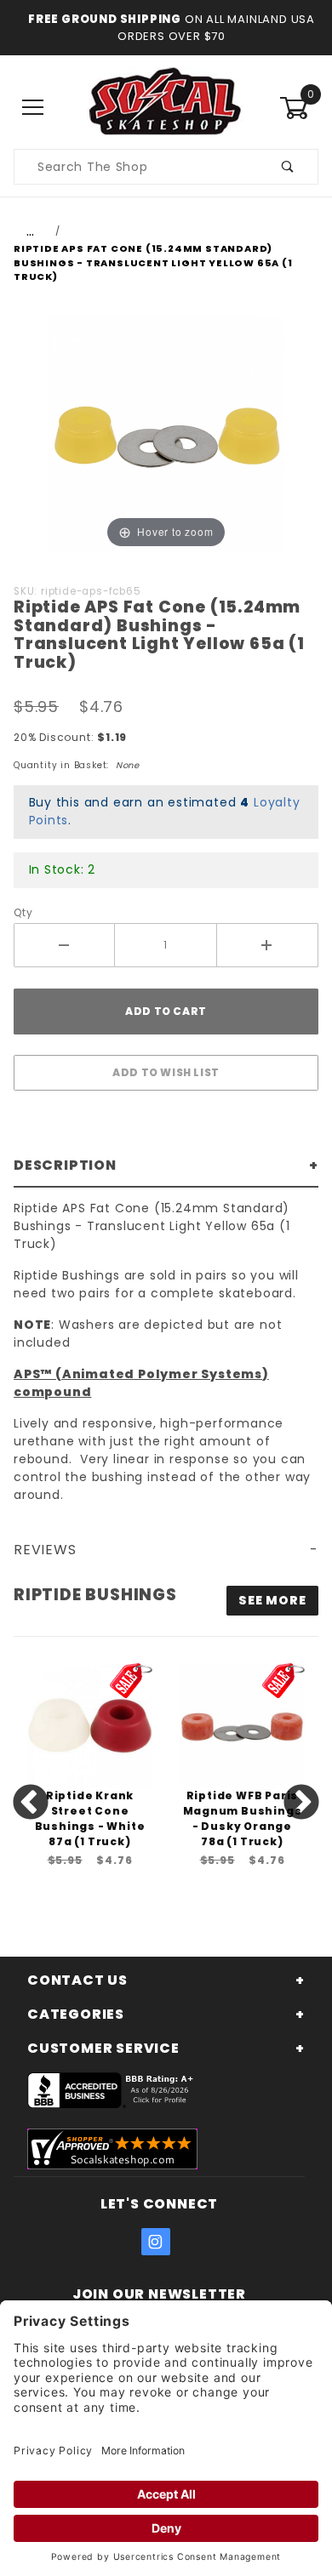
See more (272, 1600)
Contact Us (77, 1980)
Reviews (45, 1550)
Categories (76, 2014)
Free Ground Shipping (105, 19)
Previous (31, 1804)
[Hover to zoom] (166, 433)
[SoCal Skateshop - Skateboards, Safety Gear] (166, 107)
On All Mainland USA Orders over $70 (216, 28)
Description (65, 1165)
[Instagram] (156, 2242)
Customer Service (103, 2048)
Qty (23, 912)
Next (301, 1804)
